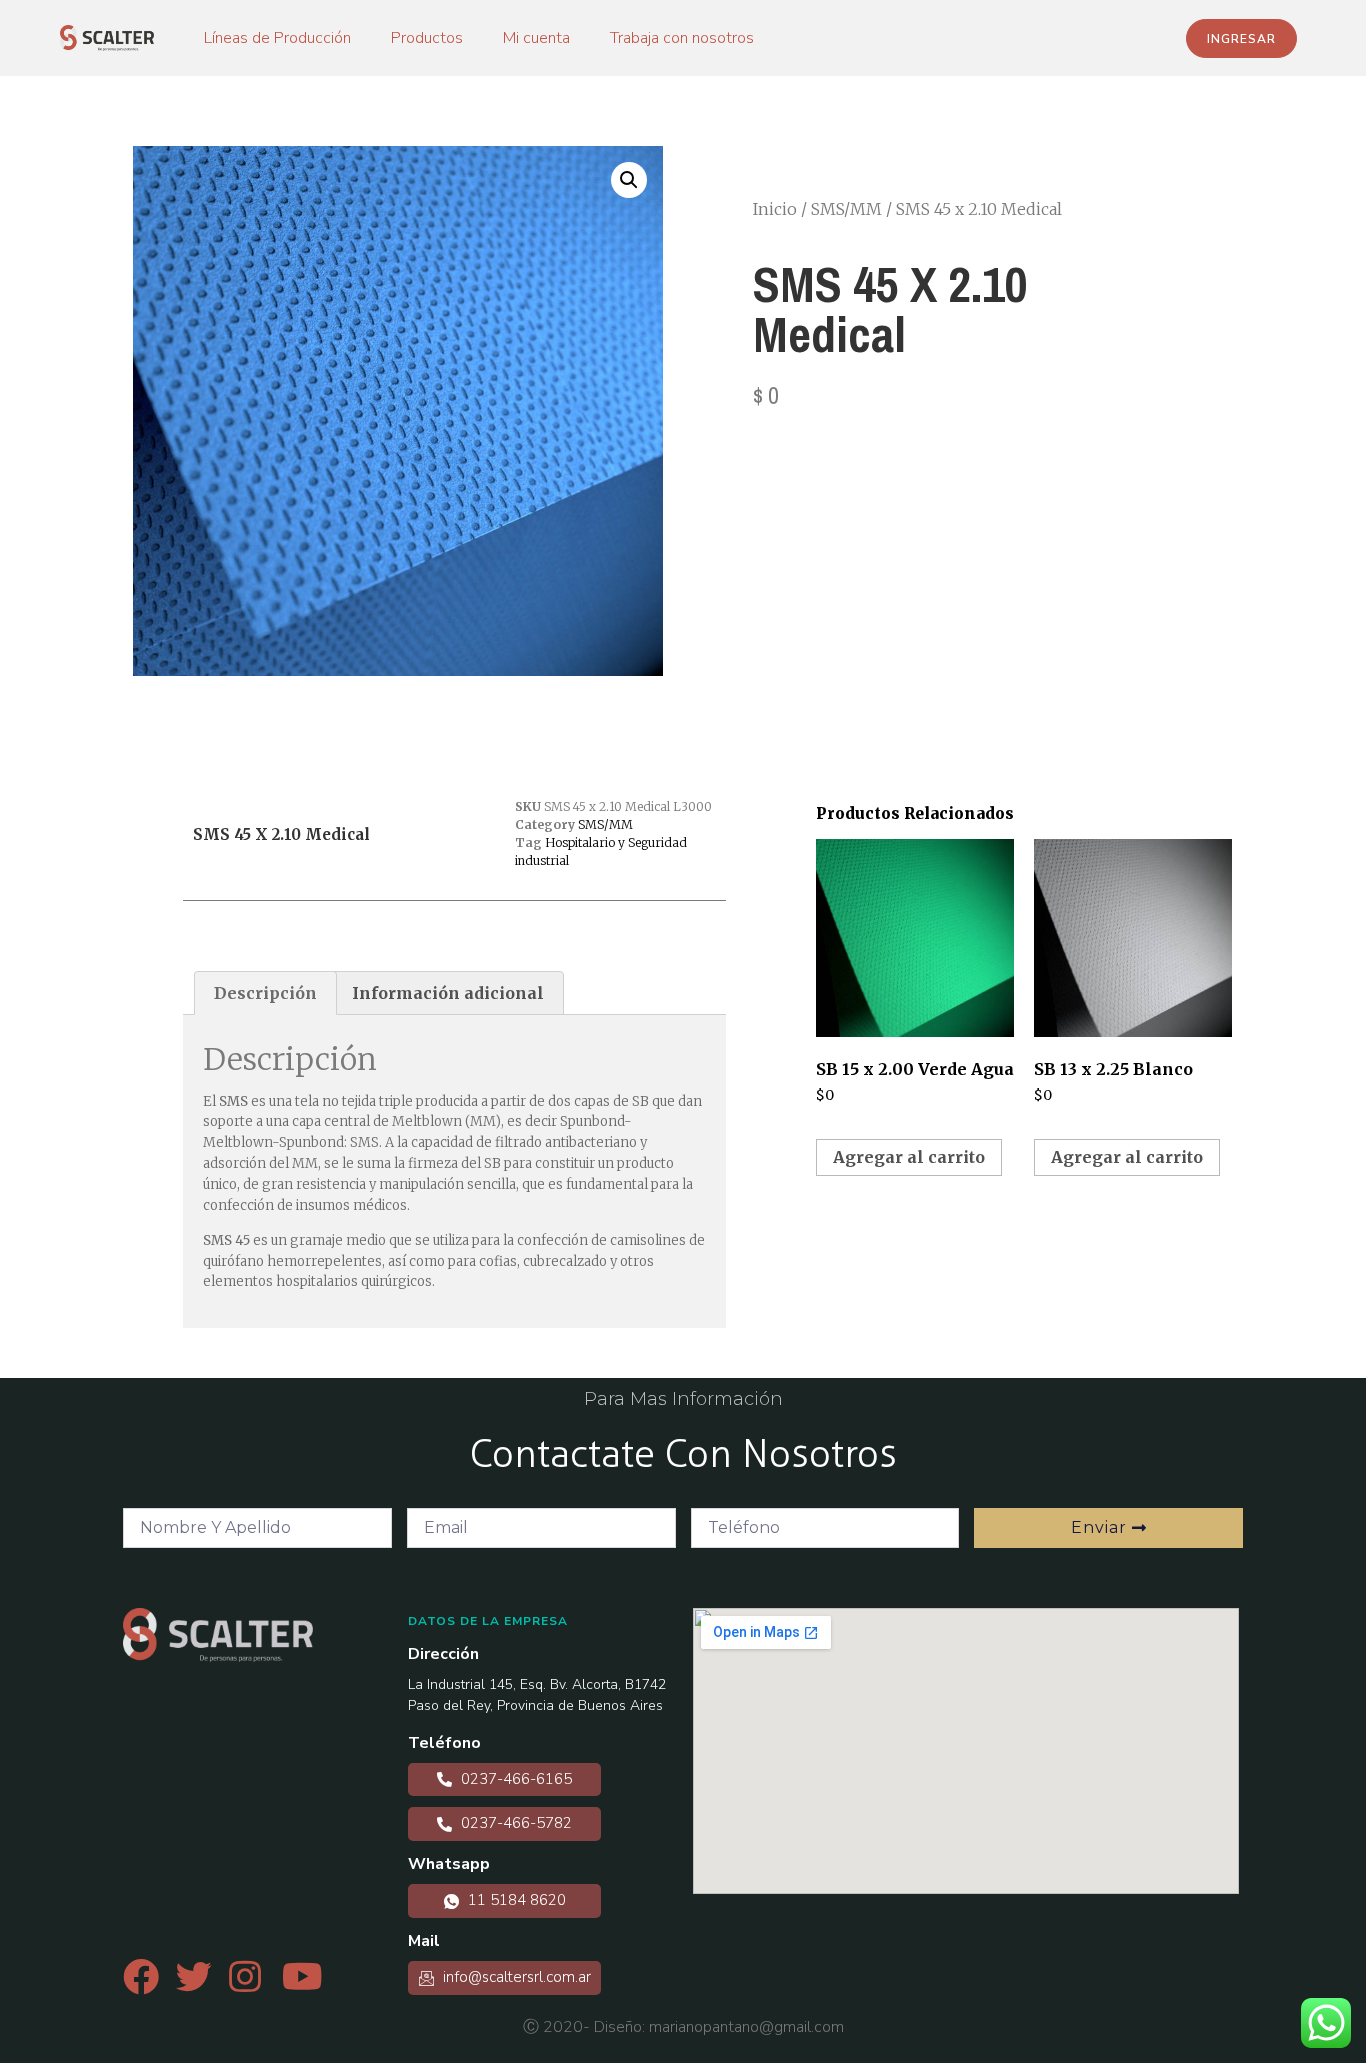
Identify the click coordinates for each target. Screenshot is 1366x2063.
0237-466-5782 (514, 1823)
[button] (1241, 38)
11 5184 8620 (515, 1900)
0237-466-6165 (514, 1779)
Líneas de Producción (277, 38)
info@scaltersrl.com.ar (515, 1977)
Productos (427, 38)
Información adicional (448, 993)
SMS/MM (846, 209)
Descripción (265, 993)
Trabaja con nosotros (682, 38)
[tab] (265, 993)
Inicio (775, 209)
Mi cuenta (536, 38)
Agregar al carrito (909, 1157)
